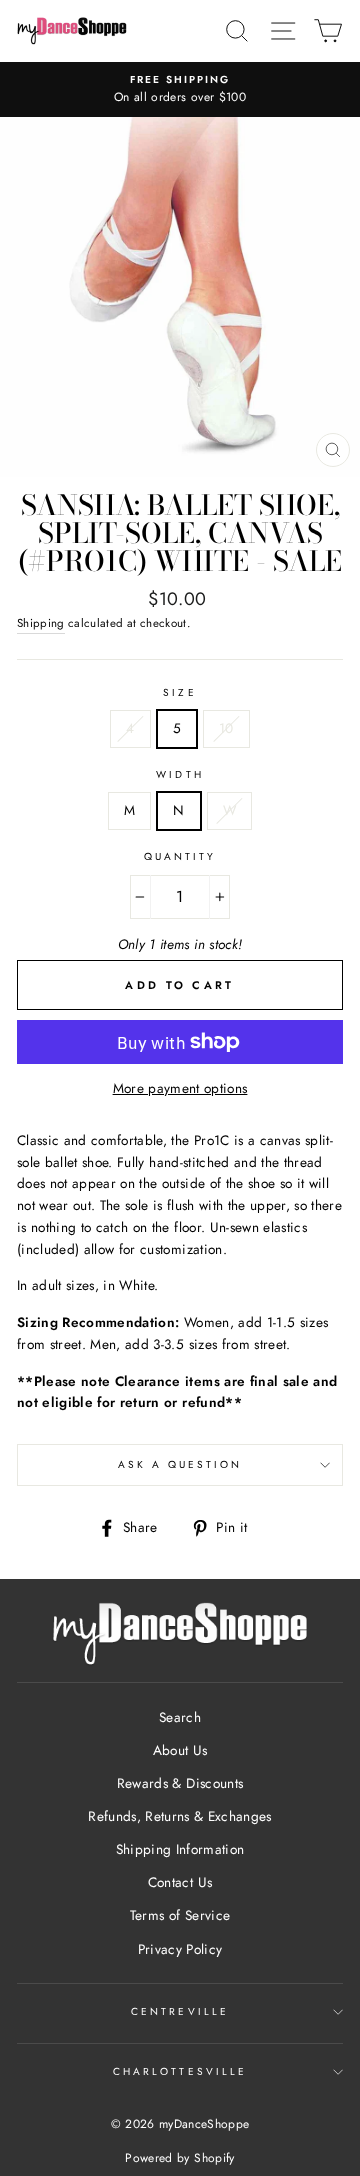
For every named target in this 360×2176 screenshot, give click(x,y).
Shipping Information (180, 1849)
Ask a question (180, 1464)
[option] (180, 90)
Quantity (180, 856)
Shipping (41, 623)
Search (180, 1717)
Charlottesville (180, 2071)
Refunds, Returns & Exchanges (180, 1816)
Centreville (180, 2011)
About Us (180, 1750)
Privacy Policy (180, 1949)
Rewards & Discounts (180, 1783)
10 (226, 728)
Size (179, 692)
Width (179, 774)
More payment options (180, 1088)
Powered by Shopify (179, 2158)
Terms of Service (180, 1915)
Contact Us (180, 1882)
